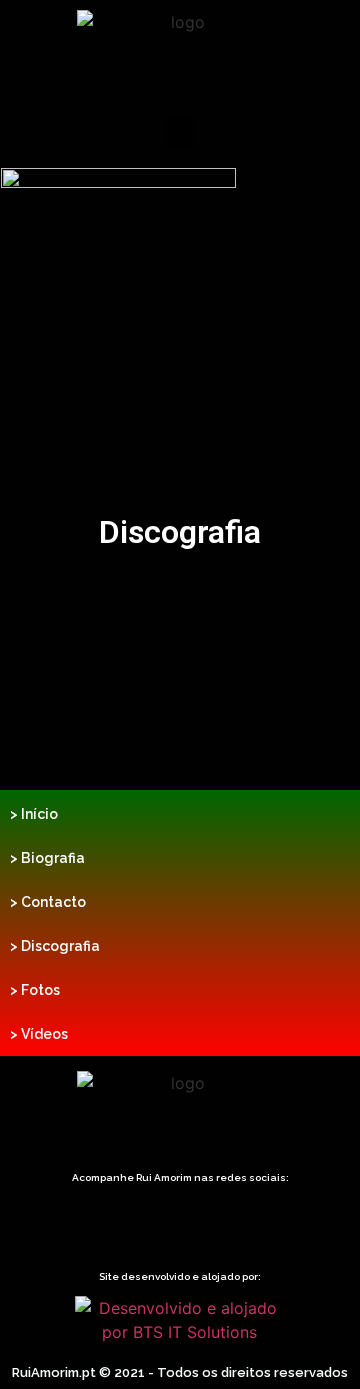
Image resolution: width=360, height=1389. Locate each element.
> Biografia (47, 858)
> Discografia (55, 946)
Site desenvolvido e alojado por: (180, 1276)
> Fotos (35, 990)
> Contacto (48, 902)
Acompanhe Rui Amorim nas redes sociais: (180, 1177)
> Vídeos (39, 1034)
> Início (34, 814)
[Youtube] (235, 1217)
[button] (180, 131)
